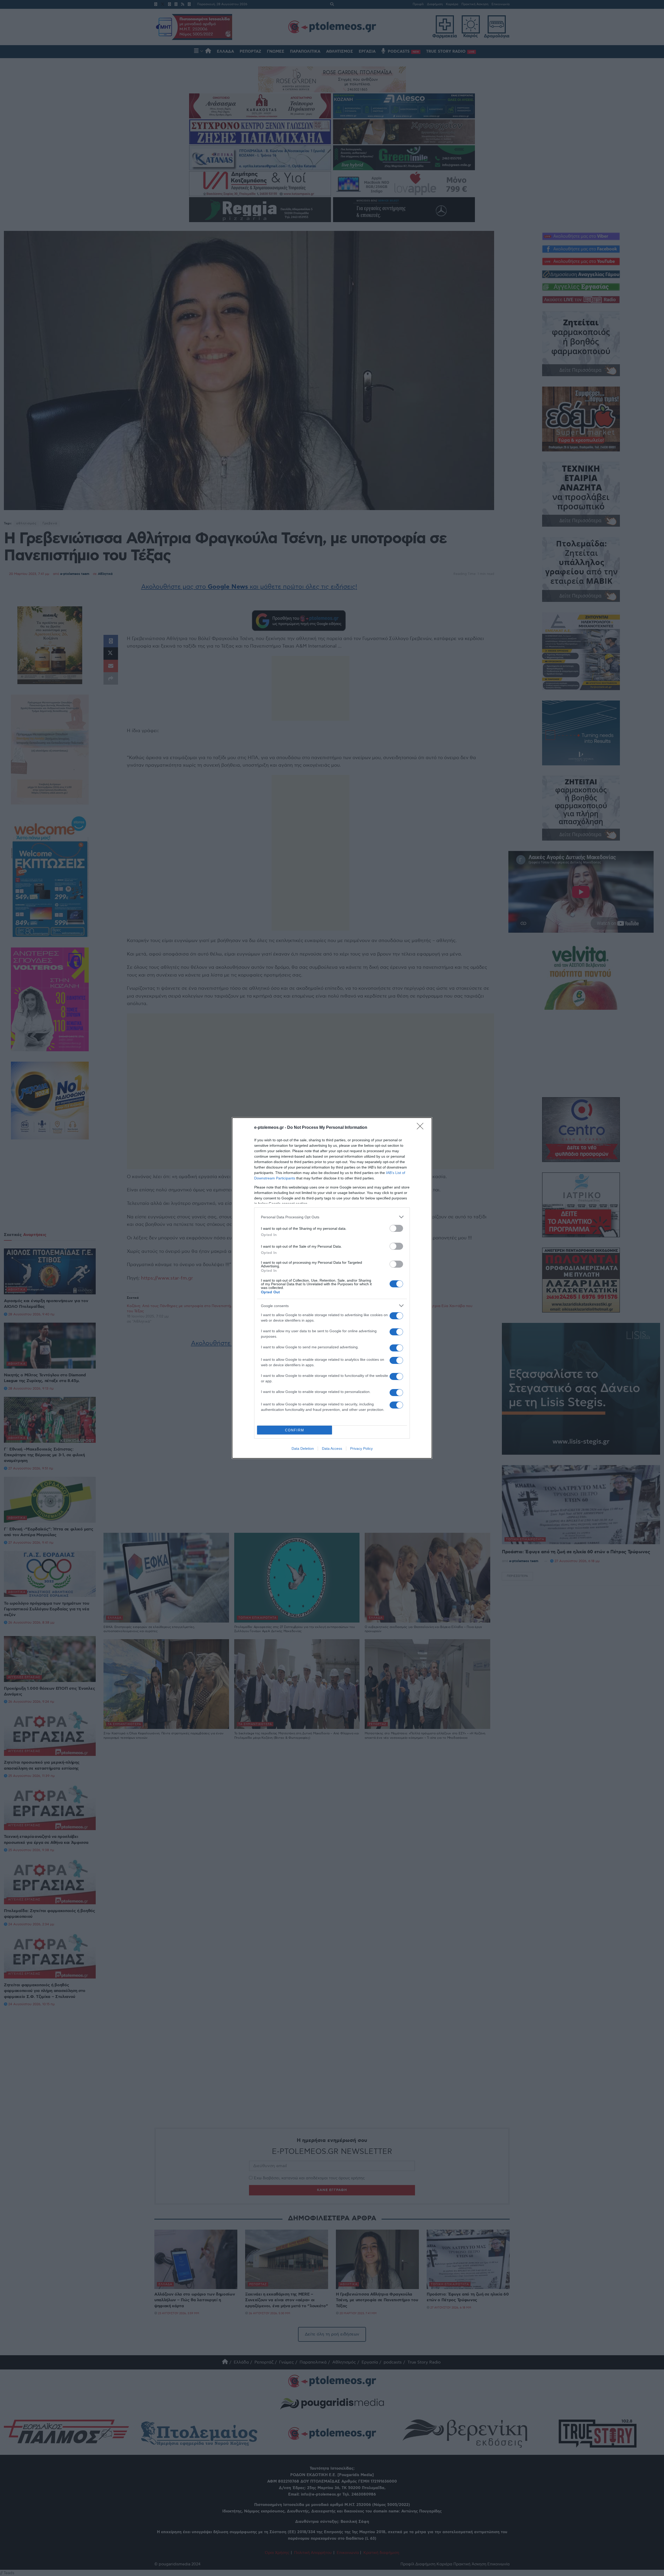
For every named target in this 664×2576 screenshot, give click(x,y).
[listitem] (332, 1217)
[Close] (422, 1128)
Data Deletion (303, 1448)
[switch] (396, 1228)
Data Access (332, 1448)
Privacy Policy (361, 1448)
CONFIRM (295, 1430)
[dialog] (332, 1288)
